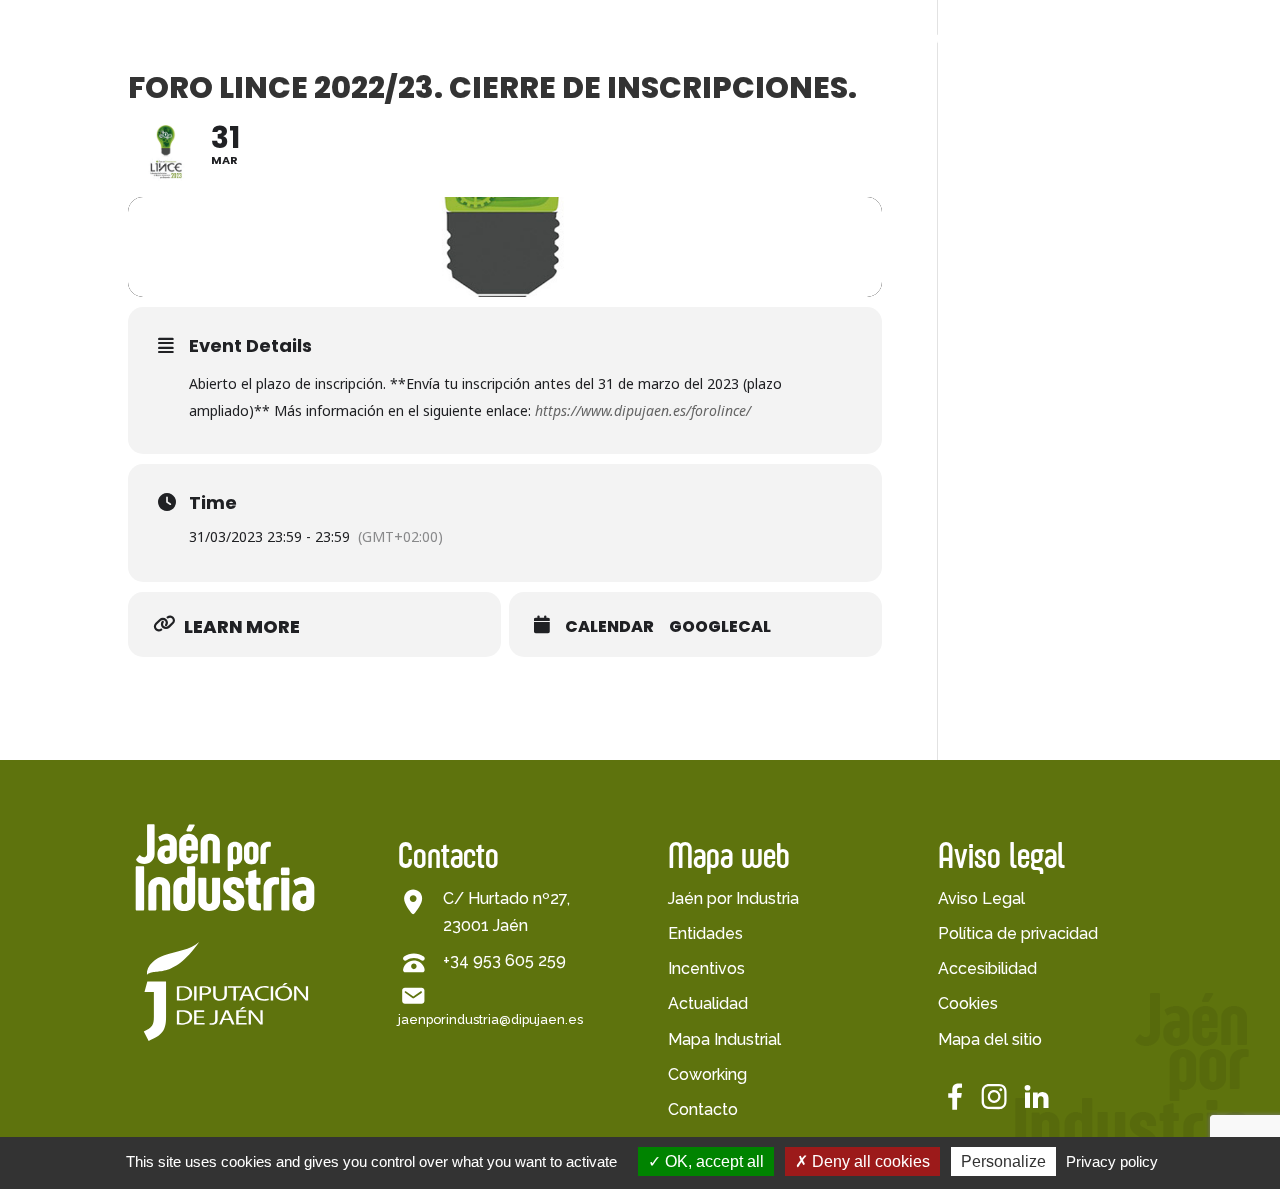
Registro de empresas (766, 156)
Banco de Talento (1174, 39)
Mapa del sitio (990, 1039)
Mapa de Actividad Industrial (426, 223)
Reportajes (976, 188)
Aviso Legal (981, 898)
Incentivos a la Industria (409, 183)
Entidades (705, 933)
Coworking (707, 1074)
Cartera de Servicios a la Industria (431, 264)
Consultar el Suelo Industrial (424, 305)
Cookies (968, 1003)
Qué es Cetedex (1111, 108)
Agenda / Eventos (1006, 108)
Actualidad (937, 39)
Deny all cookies (869, 1161)
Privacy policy (1112, 1161)
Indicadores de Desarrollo (411, 142)
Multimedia (977, 135)
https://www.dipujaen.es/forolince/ (643, 410)
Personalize (1003, 1161)
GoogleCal (720, 627)
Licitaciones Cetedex (1096, 142)
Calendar (609, 627)
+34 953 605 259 (504, 960)
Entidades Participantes (577, 39)
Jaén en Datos (408, 108)
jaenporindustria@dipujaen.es (490, 1019)
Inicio (283, 39)
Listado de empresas (762, 115)
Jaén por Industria (383, 39)
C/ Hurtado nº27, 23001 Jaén (506, 912)
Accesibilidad (987, 968)
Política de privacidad (1018, 933)
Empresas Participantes (772, 39)
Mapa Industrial (724, 1039)
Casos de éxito (777, 190)
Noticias (965, 161)
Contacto (703, 1109)
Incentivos (706, 968)
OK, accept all (712, 1161)
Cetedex (1042, 39)
